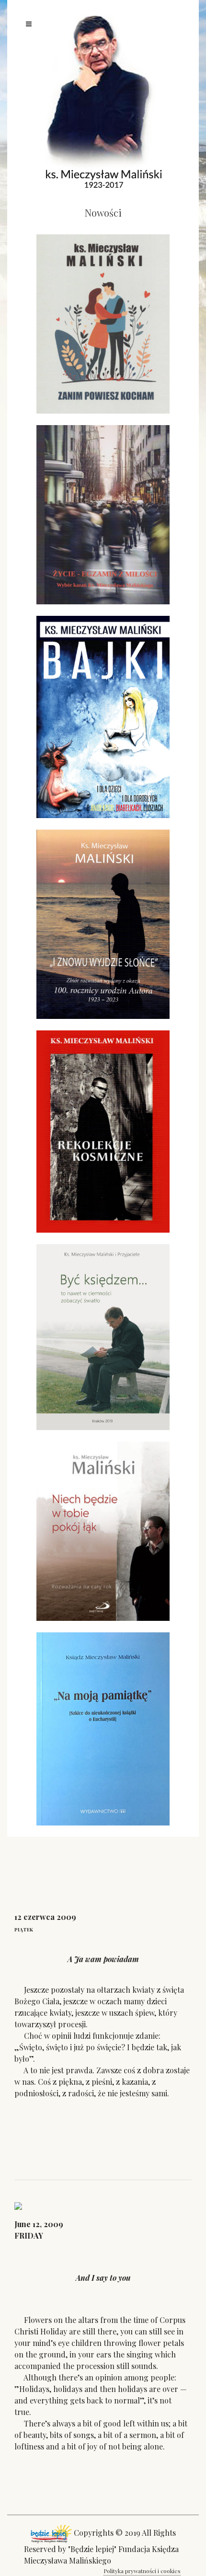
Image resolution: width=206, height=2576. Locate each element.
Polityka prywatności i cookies (142, 2571)
